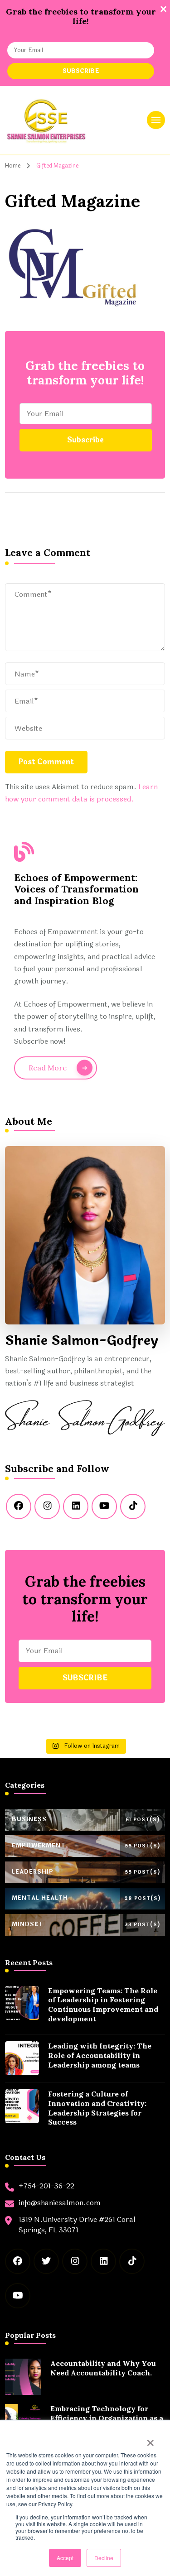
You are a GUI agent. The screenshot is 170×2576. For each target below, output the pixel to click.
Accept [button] (65, 2558)
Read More (48, 1068)
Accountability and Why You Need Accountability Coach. (103, 2368)
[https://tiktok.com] (133, 1506)
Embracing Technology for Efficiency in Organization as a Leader (107, 2418)
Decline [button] (104, 2558)
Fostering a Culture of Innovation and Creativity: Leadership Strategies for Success (97, 2108)
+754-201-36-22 (46, 2186)
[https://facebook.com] (19, 1506)
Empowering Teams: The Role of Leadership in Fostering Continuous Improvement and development (103, 2005)
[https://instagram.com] (47, 1506)
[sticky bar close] (163, 9)
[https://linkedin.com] (76, 1506)
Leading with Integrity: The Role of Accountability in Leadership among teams (100, 2055)
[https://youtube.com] (104, 1506)
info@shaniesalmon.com (60, 2203)
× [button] (150, 2440)
